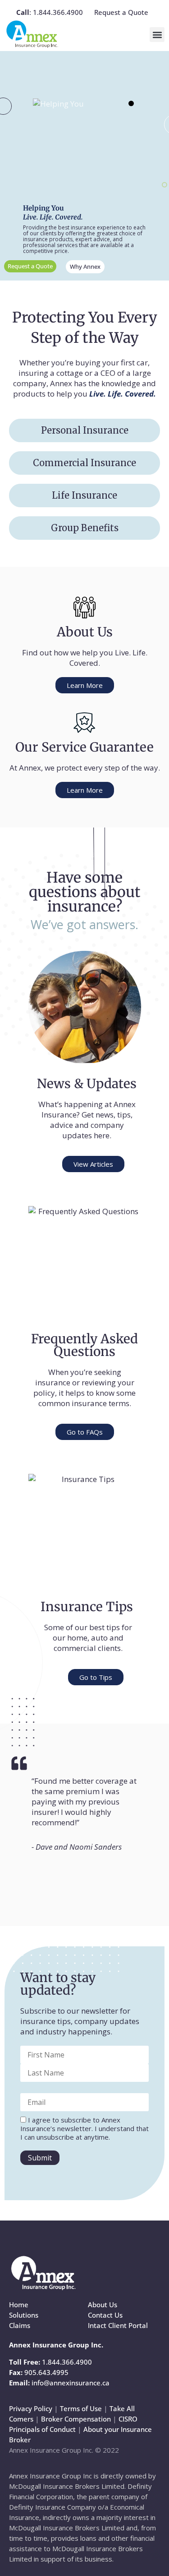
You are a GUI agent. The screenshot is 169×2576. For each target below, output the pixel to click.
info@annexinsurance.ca (71, 2383)
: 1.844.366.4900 (50, 12)
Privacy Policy (31, 2408)
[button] (157, 35)
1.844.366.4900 (67, 2362)
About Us (103, 2305)
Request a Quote (121, 12)
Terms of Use (81, 2408)
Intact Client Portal (118, 2325)
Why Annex (85, 266)
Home (19, 2305)
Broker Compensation (76, 2419)
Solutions (24, 2315)
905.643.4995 (46, 2372)
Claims (20, 2325)
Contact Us (105, 2315)
